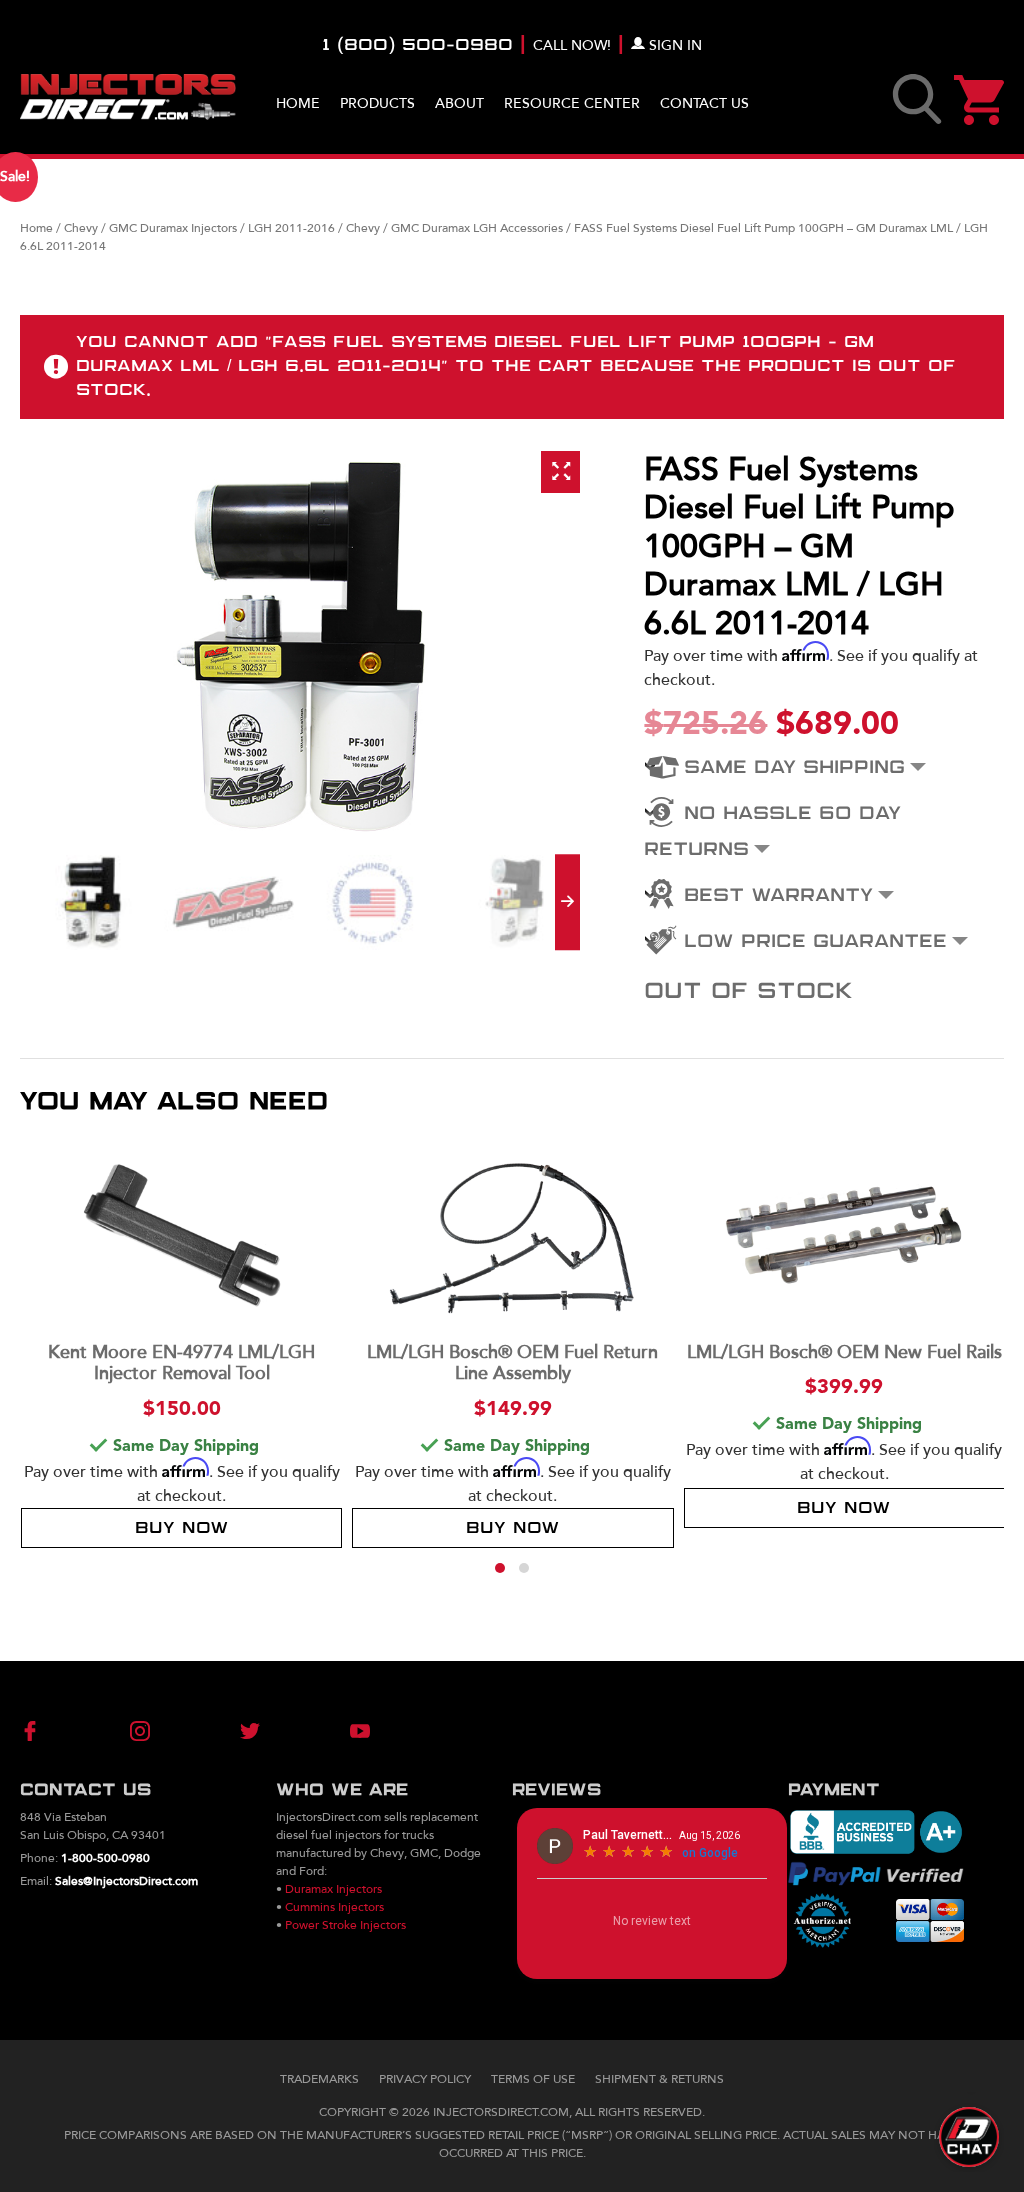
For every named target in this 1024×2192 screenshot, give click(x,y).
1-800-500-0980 (105, 1858)
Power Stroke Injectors (345, 1925)
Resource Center (572, 103)
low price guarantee (815, 942)
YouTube (327, 1731)
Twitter (239, 1731)
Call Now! (572, 45)
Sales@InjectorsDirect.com (126, 1881)
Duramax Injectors (333, 1889)
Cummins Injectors (334, 1907)
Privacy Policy (425, 2079)
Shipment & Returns (659, 2079)
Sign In (675, 45)
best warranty (778, 896)
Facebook (64, 1731)
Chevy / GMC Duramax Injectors (150, 228)
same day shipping (794, 768)
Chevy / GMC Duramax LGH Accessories (454, 228)
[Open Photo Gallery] (561, 472)
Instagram (152, 1731)
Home (298, 103)
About (459, 103)
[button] (500, 1568)
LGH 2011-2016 (291, 228)
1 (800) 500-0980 (417, 45)
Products (377, 103)
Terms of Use (533, 2079)
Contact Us (704, 103)
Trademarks (319, 2079)
